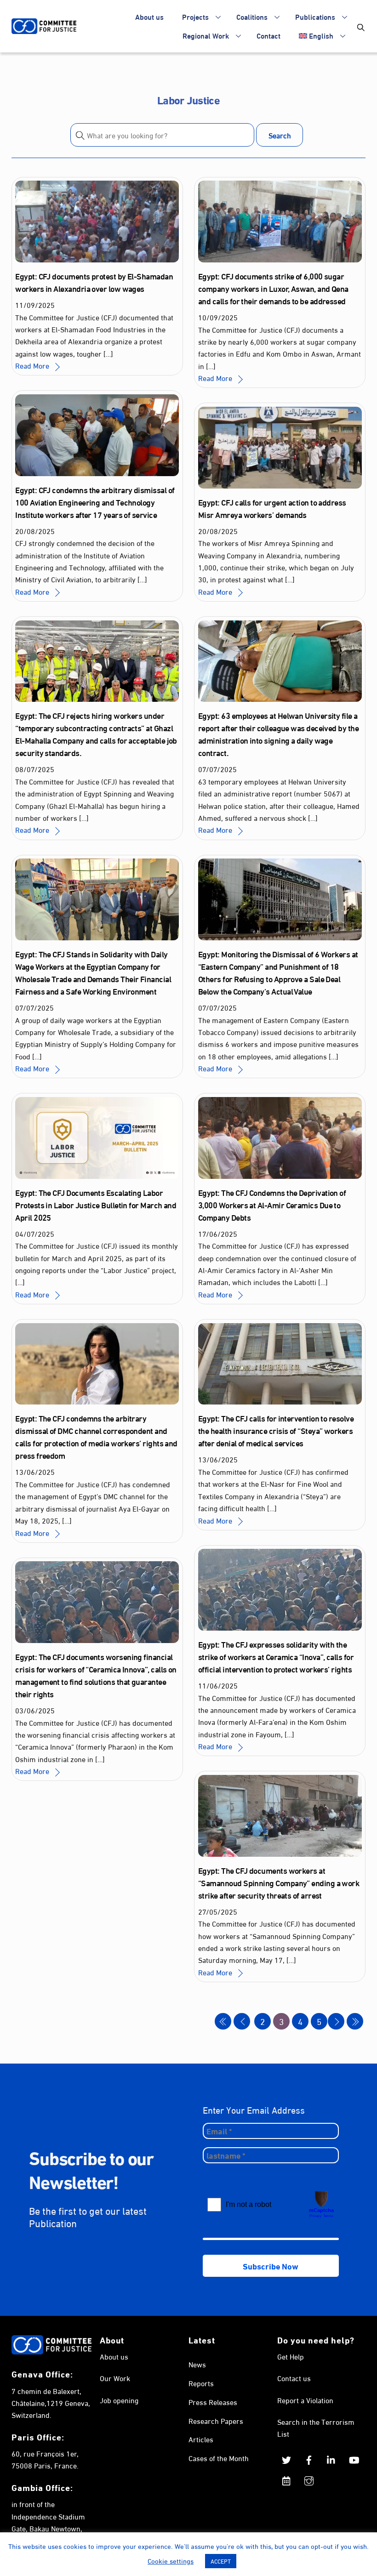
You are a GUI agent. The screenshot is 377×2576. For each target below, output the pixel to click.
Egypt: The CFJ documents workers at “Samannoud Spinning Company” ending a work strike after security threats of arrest (279, 1882)
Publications (315, 16)
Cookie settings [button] (171, 2560)
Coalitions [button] (252, 16)
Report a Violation (305, 2400)
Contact (268, 35)
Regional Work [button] (206, 35)
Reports (201, 2383)
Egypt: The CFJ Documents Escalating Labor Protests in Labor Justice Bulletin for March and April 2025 (96, 1205)
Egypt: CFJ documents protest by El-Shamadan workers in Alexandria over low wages (94, 282)
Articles (201, 2439)
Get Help (291, 2356)
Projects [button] (195, 16)
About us (149, 16)
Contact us (294, 2378)
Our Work (115, 2378)
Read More (32, 365)
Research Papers (216, 2420)
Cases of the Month (219, 2458)
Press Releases (213, 2402)
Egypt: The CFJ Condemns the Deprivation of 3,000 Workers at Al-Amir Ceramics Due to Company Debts (272, 1205)
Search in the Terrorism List (316, 2427)
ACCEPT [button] (221, 2561)
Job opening (119, 2400)
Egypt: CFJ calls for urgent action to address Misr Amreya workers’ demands (272, 508)
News (197, 2364)
